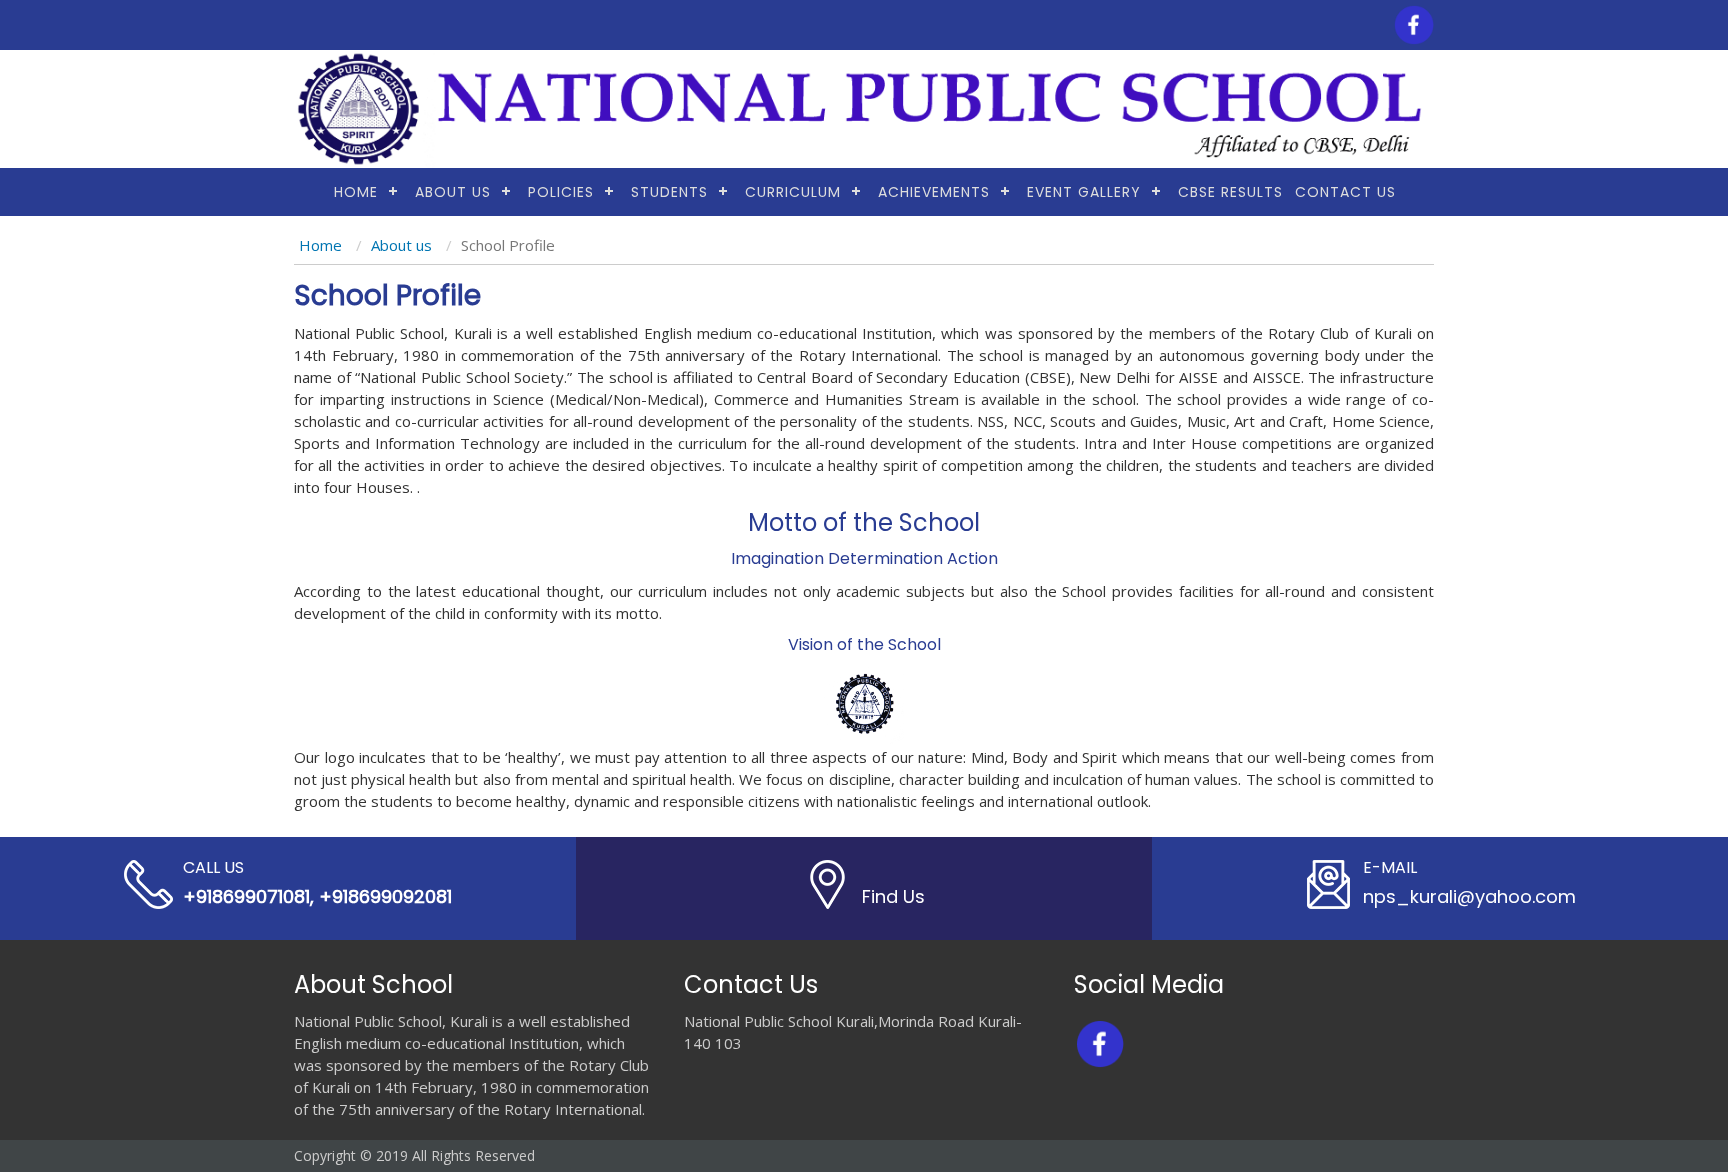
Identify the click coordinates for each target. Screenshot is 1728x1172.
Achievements (934, 192)
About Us (453, 192)
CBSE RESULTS (1230, 192)
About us (401, 245)
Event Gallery (1084, 192)
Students (669, 192)
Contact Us (1345, 192)
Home (356, 192)
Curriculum (793, 192)
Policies (561, 192)
